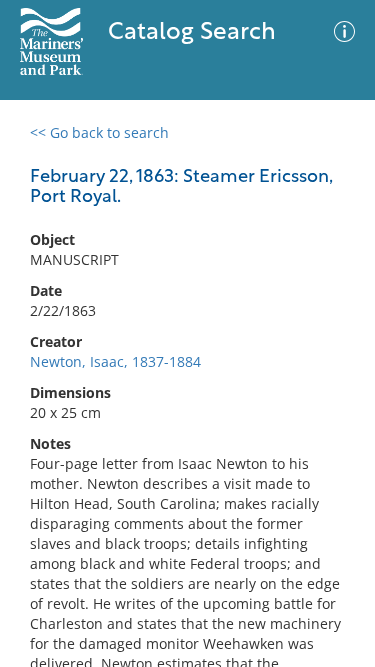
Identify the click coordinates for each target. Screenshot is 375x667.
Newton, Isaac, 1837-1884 (115, 361)
